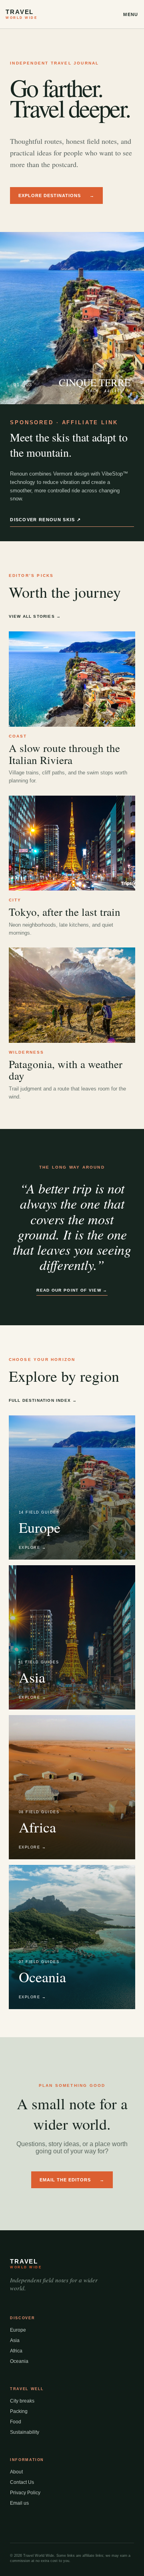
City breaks (22, 2401)
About (16, 2472)
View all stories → (35, 616)
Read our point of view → (72, 1290)
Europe (18, 2330)
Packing (19, 2411)
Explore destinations (56, 196)
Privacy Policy (25, 2493)
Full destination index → (43, 1400)
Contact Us (22, 2482)
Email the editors (72, 2180)
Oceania (19, 2361)
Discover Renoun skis (45, 520)
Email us (19, 2503)
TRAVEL (21, 14)
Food (16, 2422)
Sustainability (25, 2432)
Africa (16, 2351)
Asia (15, 2340)
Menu (131, 14)
